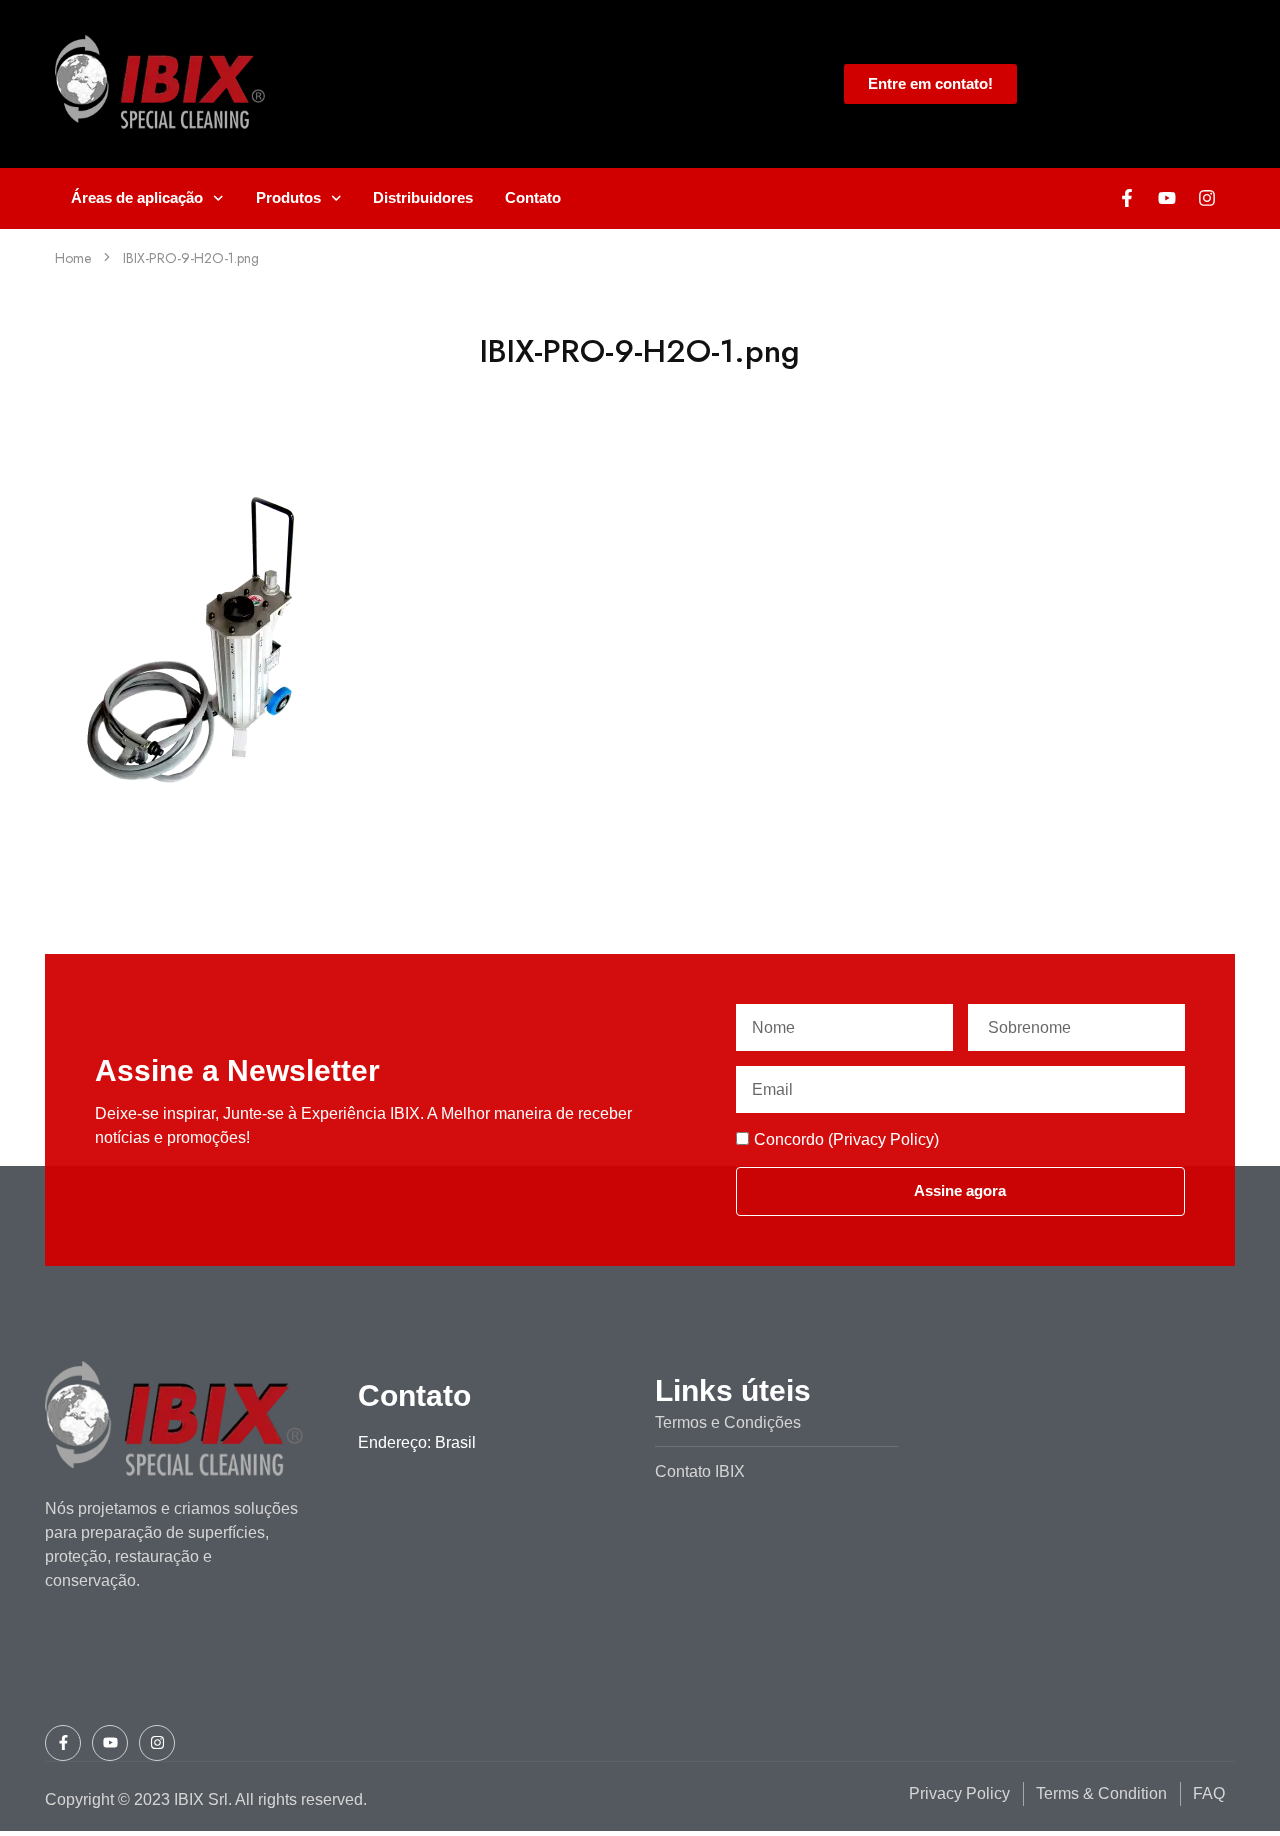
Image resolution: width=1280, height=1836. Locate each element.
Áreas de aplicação (137, 197)
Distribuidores (423, 197)
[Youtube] (1167, 198)
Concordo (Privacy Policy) (846, 1139)
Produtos (288, 197)
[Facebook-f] (1127, 198)
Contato (533, 197)
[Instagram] (1207, 198)
